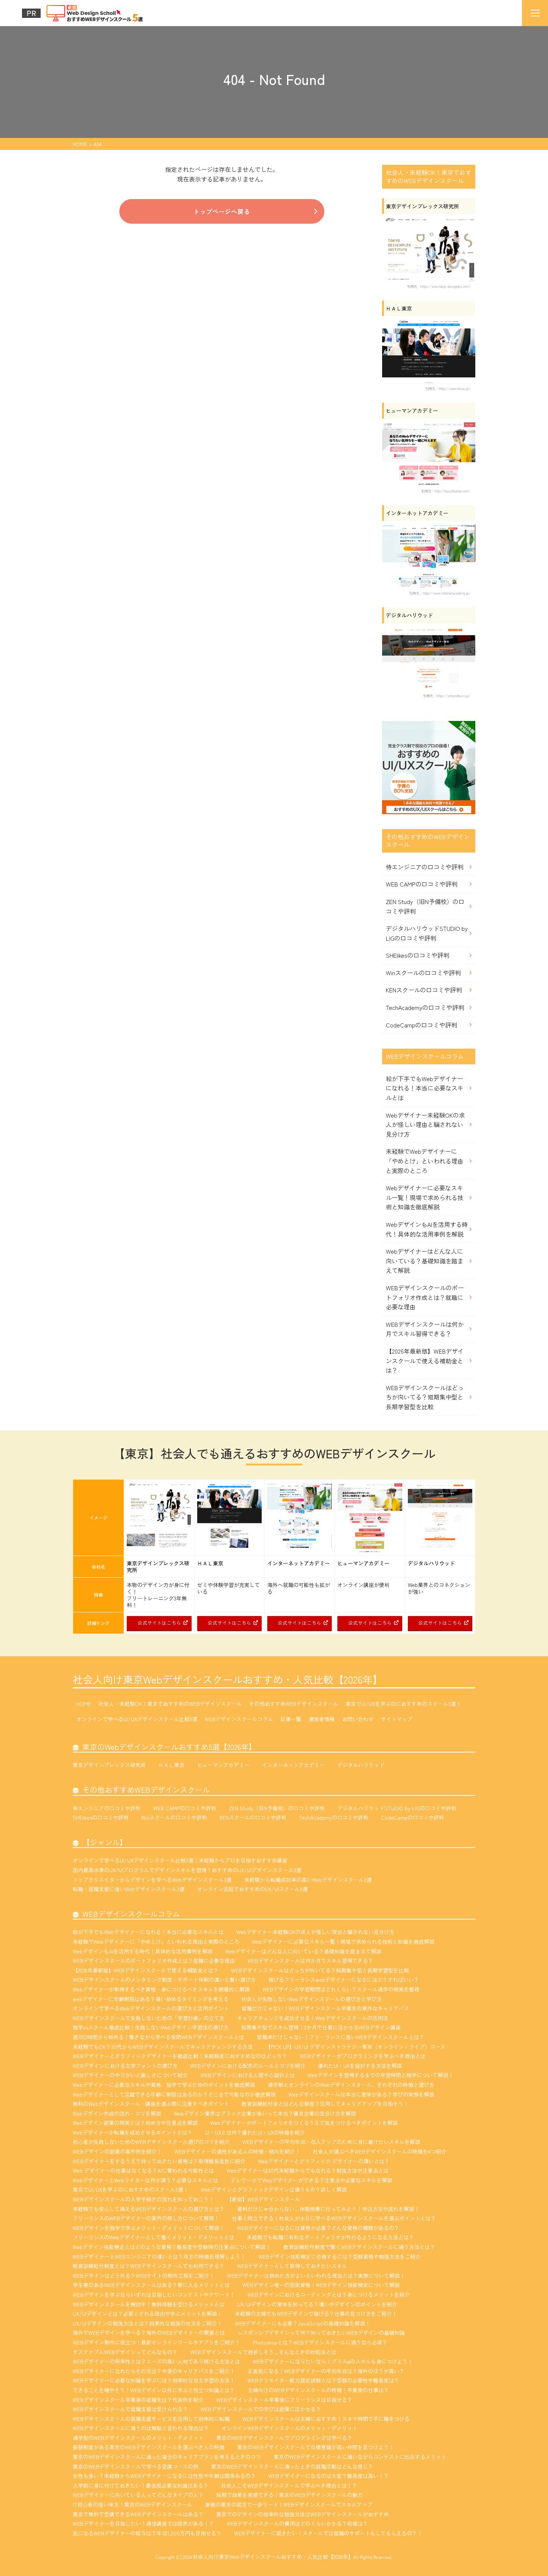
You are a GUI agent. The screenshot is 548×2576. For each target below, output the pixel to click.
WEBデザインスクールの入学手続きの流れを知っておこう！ (143, 2199)
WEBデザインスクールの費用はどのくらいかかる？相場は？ (297, 2523)
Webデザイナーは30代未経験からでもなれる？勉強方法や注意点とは (308, 2170)
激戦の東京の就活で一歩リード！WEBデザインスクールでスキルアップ (289, 2504)
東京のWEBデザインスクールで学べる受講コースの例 (136, 2466)
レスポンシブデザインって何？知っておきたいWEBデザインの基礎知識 (321, 2333)
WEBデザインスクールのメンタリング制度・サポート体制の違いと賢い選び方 (164, 1980)
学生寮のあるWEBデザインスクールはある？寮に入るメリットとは (151, 2285)
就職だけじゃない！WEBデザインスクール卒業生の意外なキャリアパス (325, 2008)
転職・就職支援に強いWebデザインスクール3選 (129, 1889)
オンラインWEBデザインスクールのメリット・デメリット (289, 2428)
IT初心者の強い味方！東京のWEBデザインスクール (133, 2504)
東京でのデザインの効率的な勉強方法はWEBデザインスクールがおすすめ (303, 2514)
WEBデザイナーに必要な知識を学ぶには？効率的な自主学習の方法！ (154, 2380)
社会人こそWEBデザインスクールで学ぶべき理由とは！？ (289, 2485)
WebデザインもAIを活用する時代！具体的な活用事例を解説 (427, 1229)
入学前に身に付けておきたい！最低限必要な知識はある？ (141, 2485)
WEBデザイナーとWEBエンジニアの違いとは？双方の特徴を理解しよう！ (159, 2257)
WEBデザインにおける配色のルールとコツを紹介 (248, 2066)
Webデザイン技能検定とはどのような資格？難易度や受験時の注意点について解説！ (172, 2247)
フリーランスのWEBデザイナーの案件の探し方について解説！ (146, 2218)
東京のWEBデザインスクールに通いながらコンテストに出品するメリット (360, 2457)
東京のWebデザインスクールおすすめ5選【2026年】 (169, 1747)
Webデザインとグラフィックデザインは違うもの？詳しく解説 (274, 2189)
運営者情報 (322, 1719)
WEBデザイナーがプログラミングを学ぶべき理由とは (363, 2056)
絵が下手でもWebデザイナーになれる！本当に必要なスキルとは (425, 1088)
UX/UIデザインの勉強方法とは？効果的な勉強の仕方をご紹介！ (147, 2323)
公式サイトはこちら (159, 1623)
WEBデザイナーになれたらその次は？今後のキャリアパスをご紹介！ (154, 2371)
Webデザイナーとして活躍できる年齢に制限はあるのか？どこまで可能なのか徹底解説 (174, 2094)
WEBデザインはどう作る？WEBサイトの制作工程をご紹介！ (144, 2276)
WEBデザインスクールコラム (239, 1719)
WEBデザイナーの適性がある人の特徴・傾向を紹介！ (237, 2151)
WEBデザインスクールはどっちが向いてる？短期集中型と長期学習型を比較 (425, 1397)
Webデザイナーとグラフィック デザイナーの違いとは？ (324, 2161)
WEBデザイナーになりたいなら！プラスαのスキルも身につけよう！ (333, 2361)
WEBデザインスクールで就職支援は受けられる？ (130, 2409)
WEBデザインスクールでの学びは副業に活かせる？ (261, 2409)
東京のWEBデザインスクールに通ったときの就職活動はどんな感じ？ (292, 2466)
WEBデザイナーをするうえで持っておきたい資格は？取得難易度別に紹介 (159, 2161)
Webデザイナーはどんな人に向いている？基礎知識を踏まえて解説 (425, 1261)
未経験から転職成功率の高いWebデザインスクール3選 (308, 1880)
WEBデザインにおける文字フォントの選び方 (125, 2066)
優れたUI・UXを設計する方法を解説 (360, 2066)
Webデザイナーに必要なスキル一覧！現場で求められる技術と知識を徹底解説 (425, 1197)
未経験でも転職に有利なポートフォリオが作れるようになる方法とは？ (330, 2237)
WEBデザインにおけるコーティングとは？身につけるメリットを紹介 (329, 2295)
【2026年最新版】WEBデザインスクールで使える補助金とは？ (425, 1361)
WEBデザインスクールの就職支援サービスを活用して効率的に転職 (151, 2419)
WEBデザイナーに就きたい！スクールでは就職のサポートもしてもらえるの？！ (328, 2533)
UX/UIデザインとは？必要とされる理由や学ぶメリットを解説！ (147, 2314)
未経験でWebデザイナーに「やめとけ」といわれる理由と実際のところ (425, 1161)
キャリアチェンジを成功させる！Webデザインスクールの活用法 (313, 2018)
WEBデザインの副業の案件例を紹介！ (117, 2151)
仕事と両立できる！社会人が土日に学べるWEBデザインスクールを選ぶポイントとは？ (334, 2218)
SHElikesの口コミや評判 (418, 955)
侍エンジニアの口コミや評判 (425, 867)
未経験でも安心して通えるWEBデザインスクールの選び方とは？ (149, 2209)
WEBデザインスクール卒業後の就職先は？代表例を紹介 (138, 2400)
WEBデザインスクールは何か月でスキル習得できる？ (425, 1329)
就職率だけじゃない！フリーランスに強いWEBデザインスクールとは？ (341, 2037)
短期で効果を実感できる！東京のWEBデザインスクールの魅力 (289, 2495)
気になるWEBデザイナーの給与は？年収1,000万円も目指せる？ (147, 2533)
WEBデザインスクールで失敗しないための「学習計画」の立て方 (149, 2018)
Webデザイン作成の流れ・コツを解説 (117, 2113)
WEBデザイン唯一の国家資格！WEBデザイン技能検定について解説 (321, 2285)
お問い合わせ (358, 1719)
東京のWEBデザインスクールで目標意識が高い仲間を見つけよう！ (316, 2447)
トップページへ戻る (222, 211)
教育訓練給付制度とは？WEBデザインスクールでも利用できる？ (149, 2266)
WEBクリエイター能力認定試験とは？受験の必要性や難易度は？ (323, 2380)
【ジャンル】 (105, 1842)
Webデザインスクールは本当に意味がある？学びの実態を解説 (361, 2094)
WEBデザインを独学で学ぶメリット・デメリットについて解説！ (149, 2228)
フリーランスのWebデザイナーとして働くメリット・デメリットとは (153, 2237)
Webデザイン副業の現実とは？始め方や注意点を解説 (135, 2123)
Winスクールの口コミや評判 (423, 973)
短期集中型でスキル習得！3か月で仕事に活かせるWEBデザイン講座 (321, 2027)
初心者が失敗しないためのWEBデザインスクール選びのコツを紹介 (151, 2142)
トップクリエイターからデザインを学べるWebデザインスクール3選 (152, 1880)
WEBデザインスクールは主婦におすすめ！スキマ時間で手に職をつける (326, 2419)
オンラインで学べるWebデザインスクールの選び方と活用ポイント (151, 2008)
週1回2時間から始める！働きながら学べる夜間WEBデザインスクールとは (158, 2037)
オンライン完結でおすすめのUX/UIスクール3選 (252, 1889)
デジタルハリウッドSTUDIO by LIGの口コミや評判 (427, 933)
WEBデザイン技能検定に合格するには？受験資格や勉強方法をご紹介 (339, 2257)
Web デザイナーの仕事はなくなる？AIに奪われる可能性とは (143, 2170)
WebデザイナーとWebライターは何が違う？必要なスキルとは (145, 2180)
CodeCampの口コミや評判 (421, 1025)
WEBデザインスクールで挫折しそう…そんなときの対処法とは (263, 2352)
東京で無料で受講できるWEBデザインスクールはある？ (138, 2514)
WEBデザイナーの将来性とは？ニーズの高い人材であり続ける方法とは (156, 2361)
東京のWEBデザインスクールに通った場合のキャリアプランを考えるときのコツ (167, 2457)
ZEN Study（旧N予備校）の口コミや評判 (425, 906)
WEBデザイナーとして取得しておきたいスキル (292, 2266)
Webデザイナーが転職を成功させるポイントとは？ (133, 2132)
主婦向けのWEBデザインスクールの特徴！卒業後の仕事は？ (318, 2390)
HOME (84, 1704)
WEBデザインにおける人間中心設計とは (248, 2075)
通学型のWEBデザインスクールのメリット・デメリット (138, 2438)
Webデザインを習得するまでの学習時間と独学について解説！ (380, 2075)
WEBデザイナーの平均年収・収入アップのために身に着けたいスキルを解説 (331, 2142)
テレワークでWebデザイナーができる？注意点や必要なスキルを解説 (311, 2180)
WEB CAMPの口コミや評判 (422, 884)
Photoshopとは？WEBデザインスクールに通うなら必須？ (320, 2342)
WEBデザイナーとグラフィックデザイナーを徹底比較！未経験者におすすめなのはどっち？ (180, 2056)
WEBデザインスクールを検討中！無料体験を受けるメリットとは (149, 2304)
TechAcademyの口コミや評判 (425, 1007)
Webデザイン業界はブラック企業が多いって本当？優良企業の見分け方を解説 (265, 2113)
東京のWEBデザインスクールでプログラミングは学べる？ (284, 2438)
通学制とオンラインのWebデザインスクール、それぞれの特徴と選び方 (351, 2085)
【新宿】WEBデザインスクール (263, 2199)
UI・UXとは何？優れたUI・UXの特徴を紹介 (255, 2132)
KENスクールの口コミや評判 (424, 990)
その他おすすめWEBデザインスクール (294, 1704)
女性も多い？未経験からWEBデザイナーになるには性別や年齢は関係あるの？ (164, 2476)
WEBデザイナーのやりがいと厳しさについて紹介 (130, 2075)
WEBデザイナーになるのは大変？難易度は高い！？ (329, 2476)
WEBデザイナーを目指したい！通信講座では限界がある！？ (143, 2523)
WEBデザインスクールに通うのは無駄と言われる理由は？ (141, 2428)
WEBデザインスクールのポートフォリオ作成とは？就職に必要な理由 (425, 1297)
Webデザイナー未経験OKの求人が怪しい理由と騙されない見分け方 (425, 1125)
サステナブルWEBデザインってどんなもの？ (125, 2352)
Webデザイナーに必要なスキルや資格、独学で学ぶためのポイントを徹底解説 (164, 2085)
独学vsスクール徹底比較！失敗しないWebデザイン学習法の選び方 (151, 2027)
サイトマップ (397, 1719)
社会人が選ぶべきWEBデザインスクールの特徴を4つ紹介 (379, 2151)
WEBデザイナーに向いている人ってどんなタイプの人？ (138, 2495)
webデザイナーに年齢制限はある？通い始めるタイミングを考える (151, 1999)
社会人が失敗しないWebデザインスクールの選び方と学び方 (311, 1999)
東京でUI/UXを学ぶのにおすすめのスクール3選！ (403, 1704)
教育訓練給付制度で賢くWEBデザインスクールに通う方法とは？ (359, 2247)
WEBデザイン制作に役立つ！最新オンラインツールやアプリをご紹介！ (156, 2342)
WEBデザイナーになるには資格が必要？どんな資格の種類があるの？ (318, 2228)
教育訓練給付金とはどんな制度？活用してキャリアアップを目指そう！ (325, 2104)
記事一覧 (291, 1719)
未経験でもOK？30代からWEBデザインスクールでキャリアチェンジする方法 (163, 2047)
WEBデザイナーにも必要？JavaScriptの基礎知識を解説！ (303, 2323)
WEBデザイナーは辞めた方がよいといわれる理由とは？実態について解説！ (316, 2276)
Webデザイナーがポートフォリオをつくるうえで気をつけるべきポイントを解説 (304, 2123)
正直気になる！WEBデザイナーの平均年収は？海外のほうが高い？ (326, 2371)
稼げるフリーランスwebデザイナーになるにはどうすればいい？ (344, 1980)
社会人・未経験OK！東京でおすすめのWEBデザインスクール (170, 1704)
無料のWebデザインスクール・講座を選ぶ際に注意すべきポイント (151, 2104)
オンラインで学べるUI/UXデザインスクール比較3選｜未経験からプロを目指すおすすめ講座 (180, 1860)
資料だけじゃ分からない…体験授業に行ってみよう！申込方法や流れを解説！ (328, 2209)
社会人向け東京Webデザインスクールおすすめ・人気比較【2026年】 (228, 1679)
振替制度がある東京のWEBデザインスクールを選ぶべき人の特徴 (149, 2447)
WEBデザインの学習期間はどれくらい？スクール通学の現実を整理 (341, 1989)
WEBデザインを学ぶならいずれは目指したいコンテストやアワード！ (154, 2295)
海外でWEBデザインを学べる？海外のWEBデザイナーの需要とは (149, 2333)
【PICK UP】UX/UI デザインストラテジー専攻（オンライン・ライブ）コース (355, 2047)
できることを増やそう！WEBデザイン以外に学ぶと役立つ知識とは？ (154, 2390)
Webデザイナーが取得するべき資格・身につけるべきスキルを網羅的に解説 (161, 1989)
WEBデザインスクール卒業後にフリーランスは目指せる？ (284, 2400)
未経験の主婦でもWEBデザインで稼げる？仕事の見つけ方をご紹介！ (316, 2314)
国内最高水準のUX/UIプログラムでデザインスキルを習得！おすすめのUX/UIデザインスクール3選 (187, 1870)
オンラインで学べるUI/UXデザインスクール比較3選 (137, 1719)
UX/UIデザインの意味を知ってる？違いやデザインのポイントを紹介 (317, 2304)
